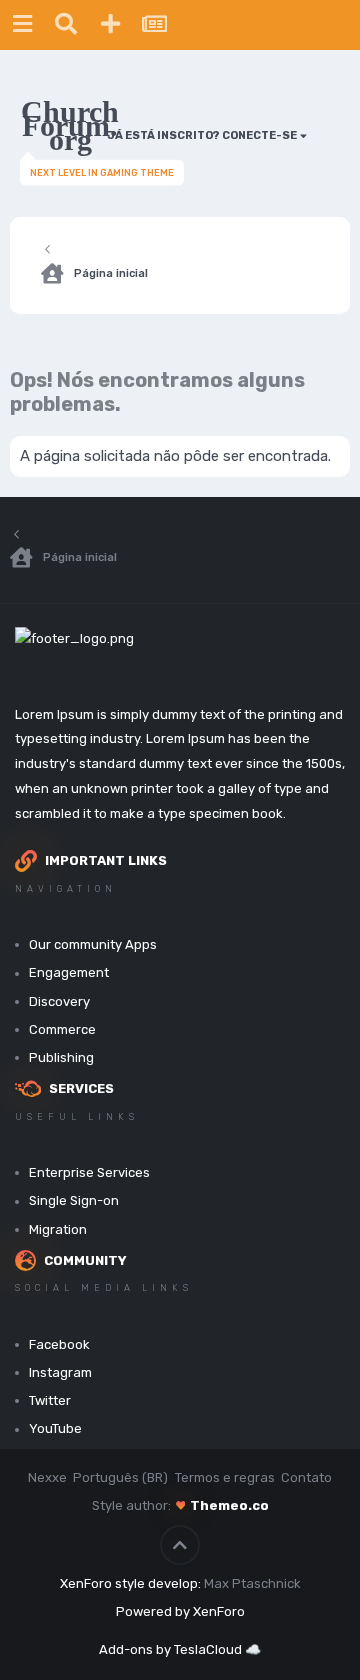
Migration (58, 1229)
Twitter (50, 1400)
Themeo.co (229, 1505)
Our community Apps (93, 944)
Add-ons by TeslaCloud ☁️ (180, 1649)
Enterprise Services (89, 1172)
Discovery (59, 1001)
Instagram (60, 1372)
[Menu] (22, 25)
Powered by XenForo (180, 1611)
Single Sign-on (74, 1200)
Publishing (61, 1057)
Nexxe (47, 1477)
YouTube (55, 1428)
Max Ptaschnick (252, 1583)
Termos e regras (225, 1477)
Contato (306, 1477)
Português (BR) (120, 1477)
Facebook (59, 1344)
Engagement (69, 972)
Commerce (62, 1029)
